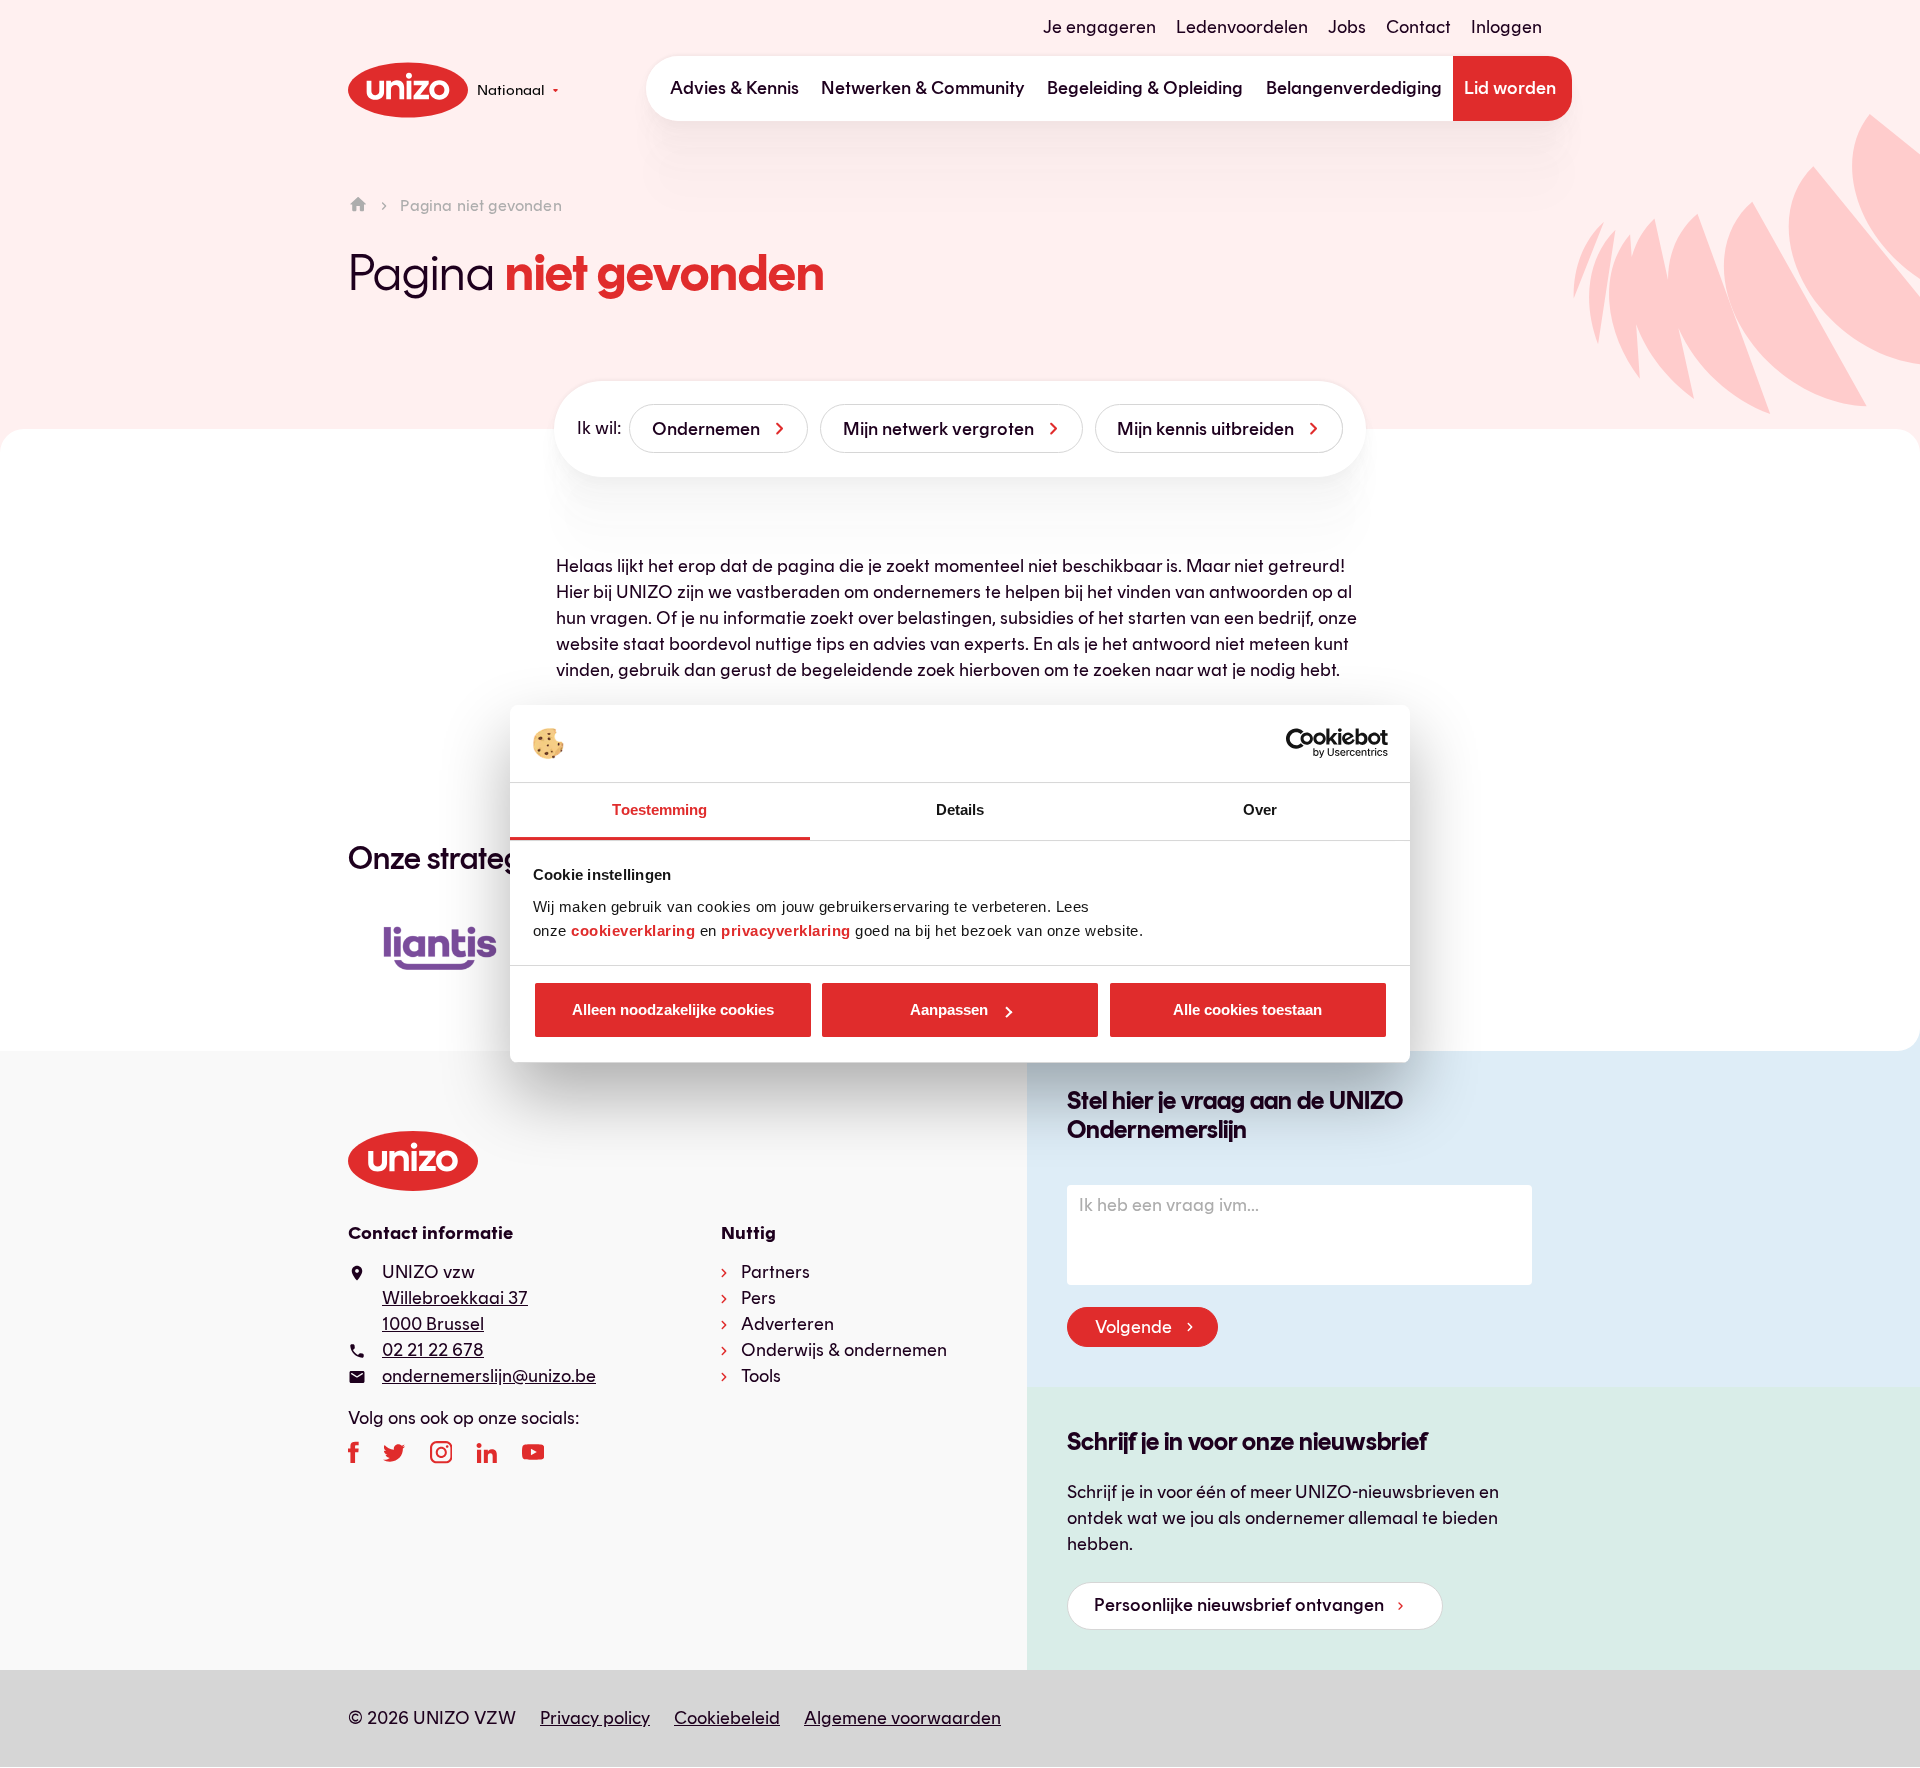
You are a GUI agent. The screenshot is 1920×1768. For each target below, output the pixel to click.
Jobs (1347, 27)
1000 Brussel (433, 1324)
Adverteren (787, 1324)
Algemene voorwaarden (902, 1718)
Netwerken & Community (923, 88)
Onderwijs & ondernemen (844, 1350)
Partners (775, 1272)
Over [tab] (1260, 809)
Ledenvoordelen (1242, 27)
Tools (761, 1376)
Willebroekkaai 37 (455, 1298)
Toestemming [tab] (659, 809)
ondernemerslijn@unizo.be (489, 1376)
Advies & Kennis (734, 88)
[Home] (358, 205)
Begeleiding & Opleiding (1145, 88)
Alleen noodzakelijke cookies (673, 1009)
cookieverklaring (633, 930)
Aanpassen (949, 1009)
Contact (1418, 27)
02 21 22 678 (433, 1350)
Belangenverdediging (1354, 88)
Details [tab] (960, 809)
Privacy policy (595, 1718)
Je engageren (1099, 27)
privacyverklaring (786, 930)
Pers (758, 1298)
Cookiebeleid (727, 1718)
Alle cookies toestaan (1247, 1009)
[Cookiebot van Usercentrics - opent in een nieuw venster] (1300, 744)
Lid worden (1510, 88)
